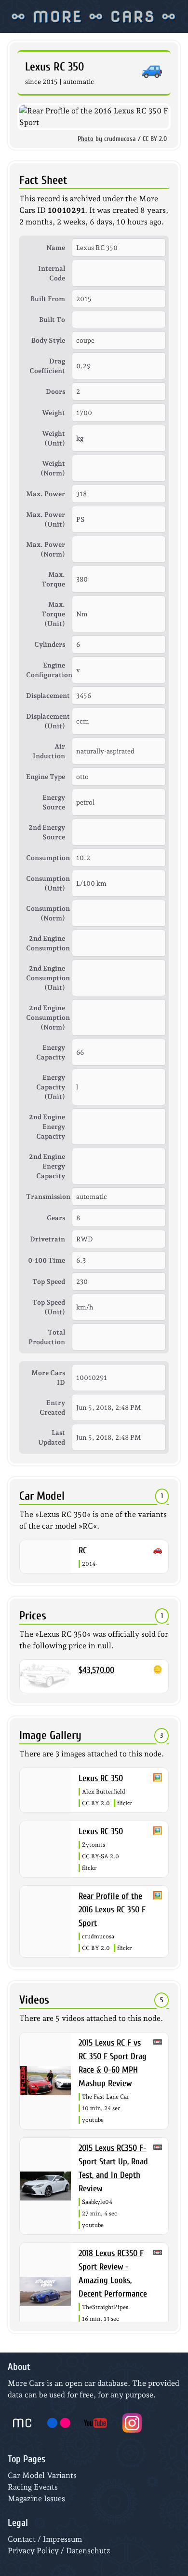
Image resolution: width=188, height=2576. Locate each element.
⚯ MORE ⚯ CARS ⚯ (94, 16)
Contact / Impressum (45, 2539)
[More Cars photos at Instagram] (132, 2423)
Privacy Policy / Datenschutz (59, 2551)
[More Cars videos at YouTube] (95, 2423)
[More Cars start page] (22, 2423)
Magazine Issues (36, 2499)
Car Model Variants (42, 2475)
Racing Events (33, 2487)
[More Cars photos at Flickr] (59, 2423)
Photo (86, 139)
